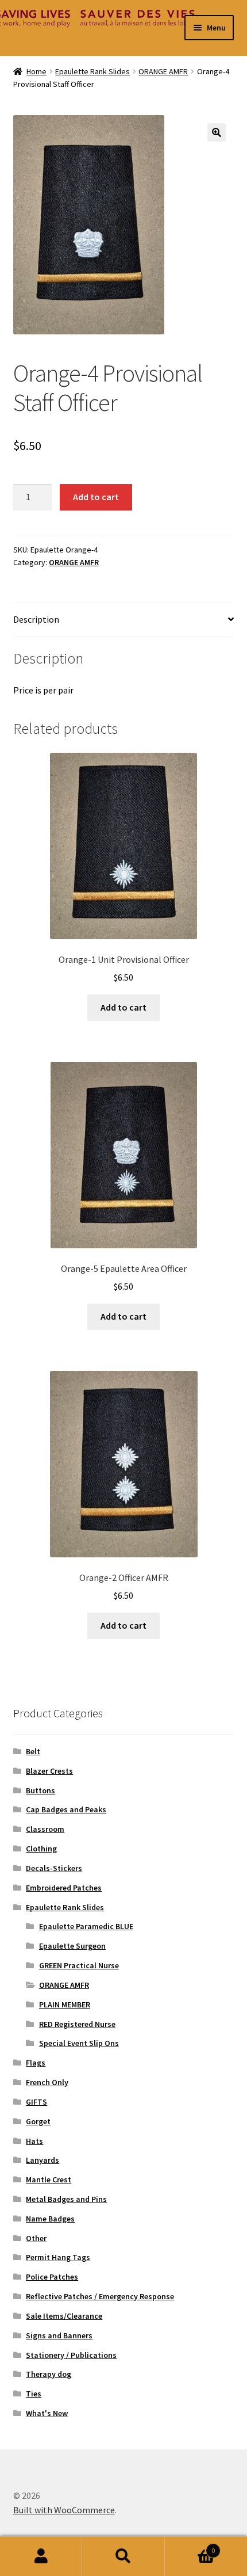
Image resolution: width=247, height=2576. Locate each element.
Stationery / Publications (71, 2355)
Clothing (41, 1849)
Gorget (38, 2121)
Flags (36, 2063)
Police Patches (52, 2277)
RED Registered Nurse (77, 2024)
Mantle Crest (49, 2179)
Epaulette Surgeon (72, 1946)
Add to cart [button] (123, 1007)
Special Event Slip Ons (79, 2043)
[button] (217, 132)
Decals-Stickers (54, 1868)
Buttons (40, 1790)
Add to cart (96, 497)
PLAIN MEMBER (65, 2005)
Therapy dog (49, 2374)
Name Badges (50, 2219)
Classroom (45, 1829)
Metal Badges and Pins (66, 2199)
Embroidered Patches (64, 1888)
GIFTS (36, 2102)
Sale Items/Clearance (64, 2316)
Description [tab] (36, 619)
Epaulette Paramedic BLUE (86, 1926)
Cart (190, 2546)
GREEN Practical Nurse (79, 1965)
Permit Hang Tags (58, 2257)
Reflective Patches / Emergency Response (100, 2296)
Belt (33, 1751)
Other (36, 2238)
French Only (47, 2082)
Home (36, 71)
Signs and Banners (59, 2335)
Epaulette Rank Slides (92, 71)
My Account (41, 2556)
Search (123, 2556)
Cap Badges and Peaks (66, 1809)
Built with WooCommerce (64, 2510)
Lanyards (43, 2160)
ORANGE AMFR (163, 71)
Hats (34, 2141)
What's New (47, 2413)
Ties (34, 2394)
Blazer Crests (49, 1771)
